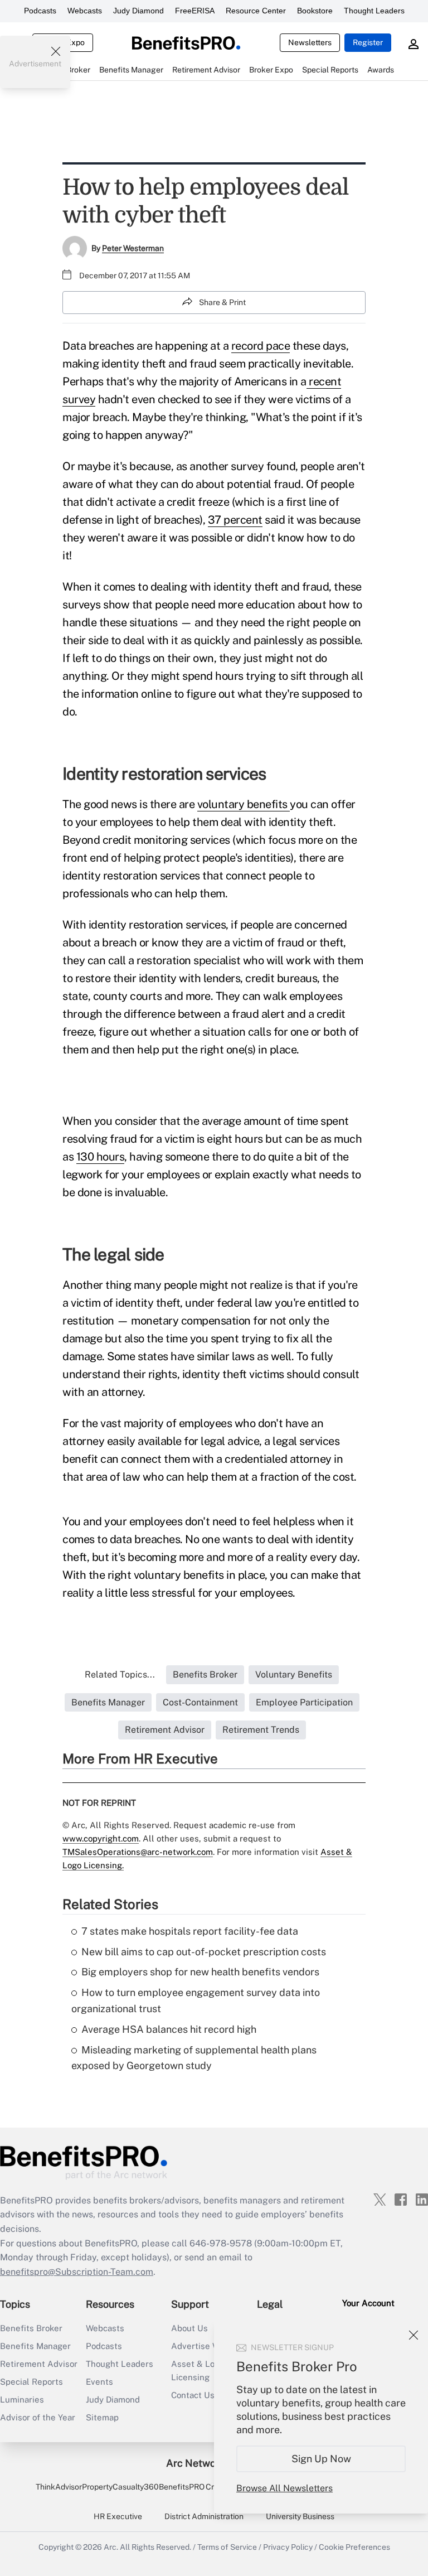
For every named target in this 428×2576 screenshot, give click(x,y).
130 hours (101, 1157)
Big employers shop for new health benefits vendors (200, 1972)
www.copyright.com (101, 1838)
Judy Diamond (138, 11)
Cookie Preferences (354, 2547)
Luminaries (22, 2399)
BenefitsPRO (182, 2487)
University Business (300, 2516)
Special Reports (31, 2382)
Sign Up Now (321, 2459)
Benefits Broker (31, 2328)
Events (99, 2382)
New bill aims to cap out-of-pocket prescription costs (204, 1952)
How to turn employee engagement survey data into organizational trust (196, 2000)
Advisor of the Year (38, 2417)
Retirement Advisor (39, 2364)
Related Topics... (120, 1674)
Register (368, 42)
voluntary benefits (244, 804)
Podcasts (40, 11)
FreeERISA (195, 11)
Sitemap (102, 2417)
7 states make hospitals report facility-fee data (190, 1931)
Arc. (111, 2547)
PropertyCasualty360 (120, 2487)
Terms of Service (227, 2547)
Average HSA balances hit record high (169, 2029)
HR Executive (118, 2516)
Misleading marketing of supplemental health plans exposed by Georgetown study (194, 2058)
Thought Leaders (374, 11)
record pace (261, 346)
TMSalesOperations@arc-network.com (138, 1852)
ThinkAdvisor (59, 2487)
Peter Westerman (133, 248)
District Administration (204, 2516)
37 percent (235, 520)
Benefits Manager (35, 2346)
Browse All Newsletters (284, 2488)
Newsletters (310, 42)
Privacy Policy (288, 2547)
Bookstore (315, 11)
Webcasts (85, 11)
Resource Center (256, 11)
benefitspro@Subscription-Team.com (77, 2272)
